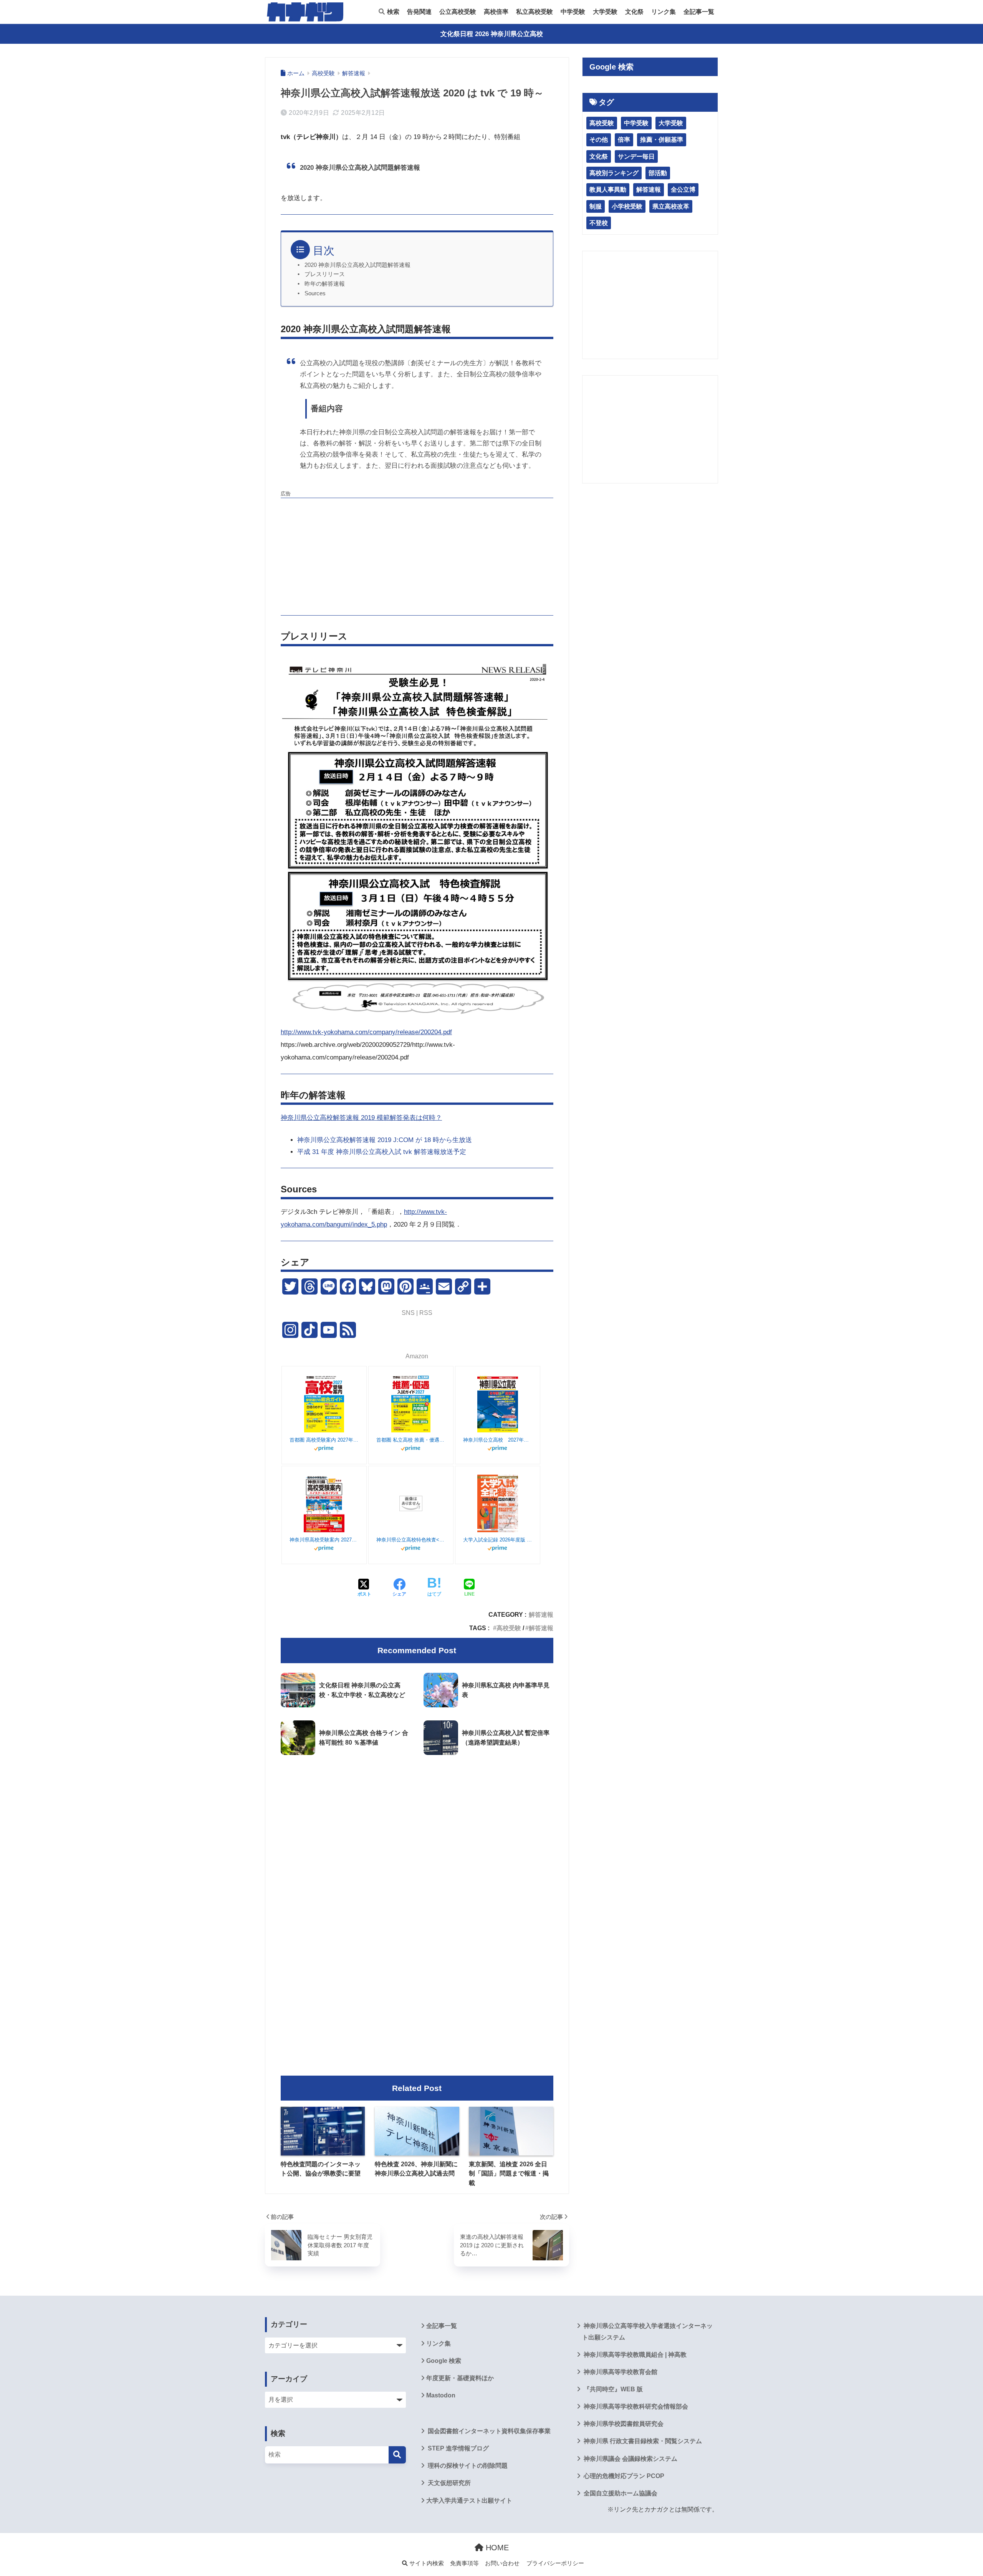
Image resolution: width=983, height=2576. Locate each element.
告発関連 (419, 12)
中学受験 (573, 12)
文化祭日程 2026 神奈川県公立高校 (492, 34)
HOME (496, 2548)
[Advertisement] (417, 556)
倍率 (624, 140)
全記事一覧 (699, 12)
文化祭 (634, 12)
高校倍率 (496, 12)
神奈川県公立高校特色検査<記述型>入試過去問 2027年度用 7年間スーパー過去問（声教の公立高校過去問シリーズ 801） (411, 1540)
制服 (596, 206)
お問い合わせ (502, 2563)
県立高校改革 (671, 206)
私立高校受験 (535, 12)
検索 (392, 12)
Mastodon (441, 2395)
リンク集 (664, 12)
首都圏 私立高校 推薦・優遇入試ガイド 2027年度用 (411, 1440)
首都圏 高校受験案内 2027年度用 (324, 1440)
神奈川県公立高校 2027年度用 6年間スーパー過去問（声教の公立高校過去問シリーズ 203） (498, 1440)
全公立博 (683, 190)
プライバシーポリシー (555, 2563)
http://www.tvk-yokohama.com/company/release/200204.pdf (366, 1032)
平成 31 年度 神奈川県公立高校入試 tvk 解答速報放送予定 (382, 1152)
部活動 (658, 173)
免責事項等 (464, 2563)
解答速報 (541, 1614)
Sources (315, 293)
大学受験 (605, 12)
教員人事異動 (608, 190)
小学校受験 (627, 206)
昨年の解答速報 (325, 284)
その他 (599, 140)
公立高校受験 (458, 12)
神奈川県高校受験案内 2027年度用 (324, 1540)
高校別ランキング (614, 173)
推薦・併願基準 (662, 140)
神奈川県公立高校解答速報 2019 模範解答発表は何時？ (361, 1118)
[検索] (397, 2455)
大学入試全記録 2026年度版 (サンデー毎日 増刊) (498, 1540)
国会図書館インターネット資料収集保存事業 (488, 2431)
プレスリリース (325, 274)
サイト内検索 (426, 2563)
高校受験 (509, 1628)
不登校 (599, 223)
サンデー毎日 (636, 156)
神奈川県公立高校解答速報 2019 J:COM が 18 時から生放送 (385, 1140)
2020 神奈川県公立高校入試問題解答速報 (357, 265)
